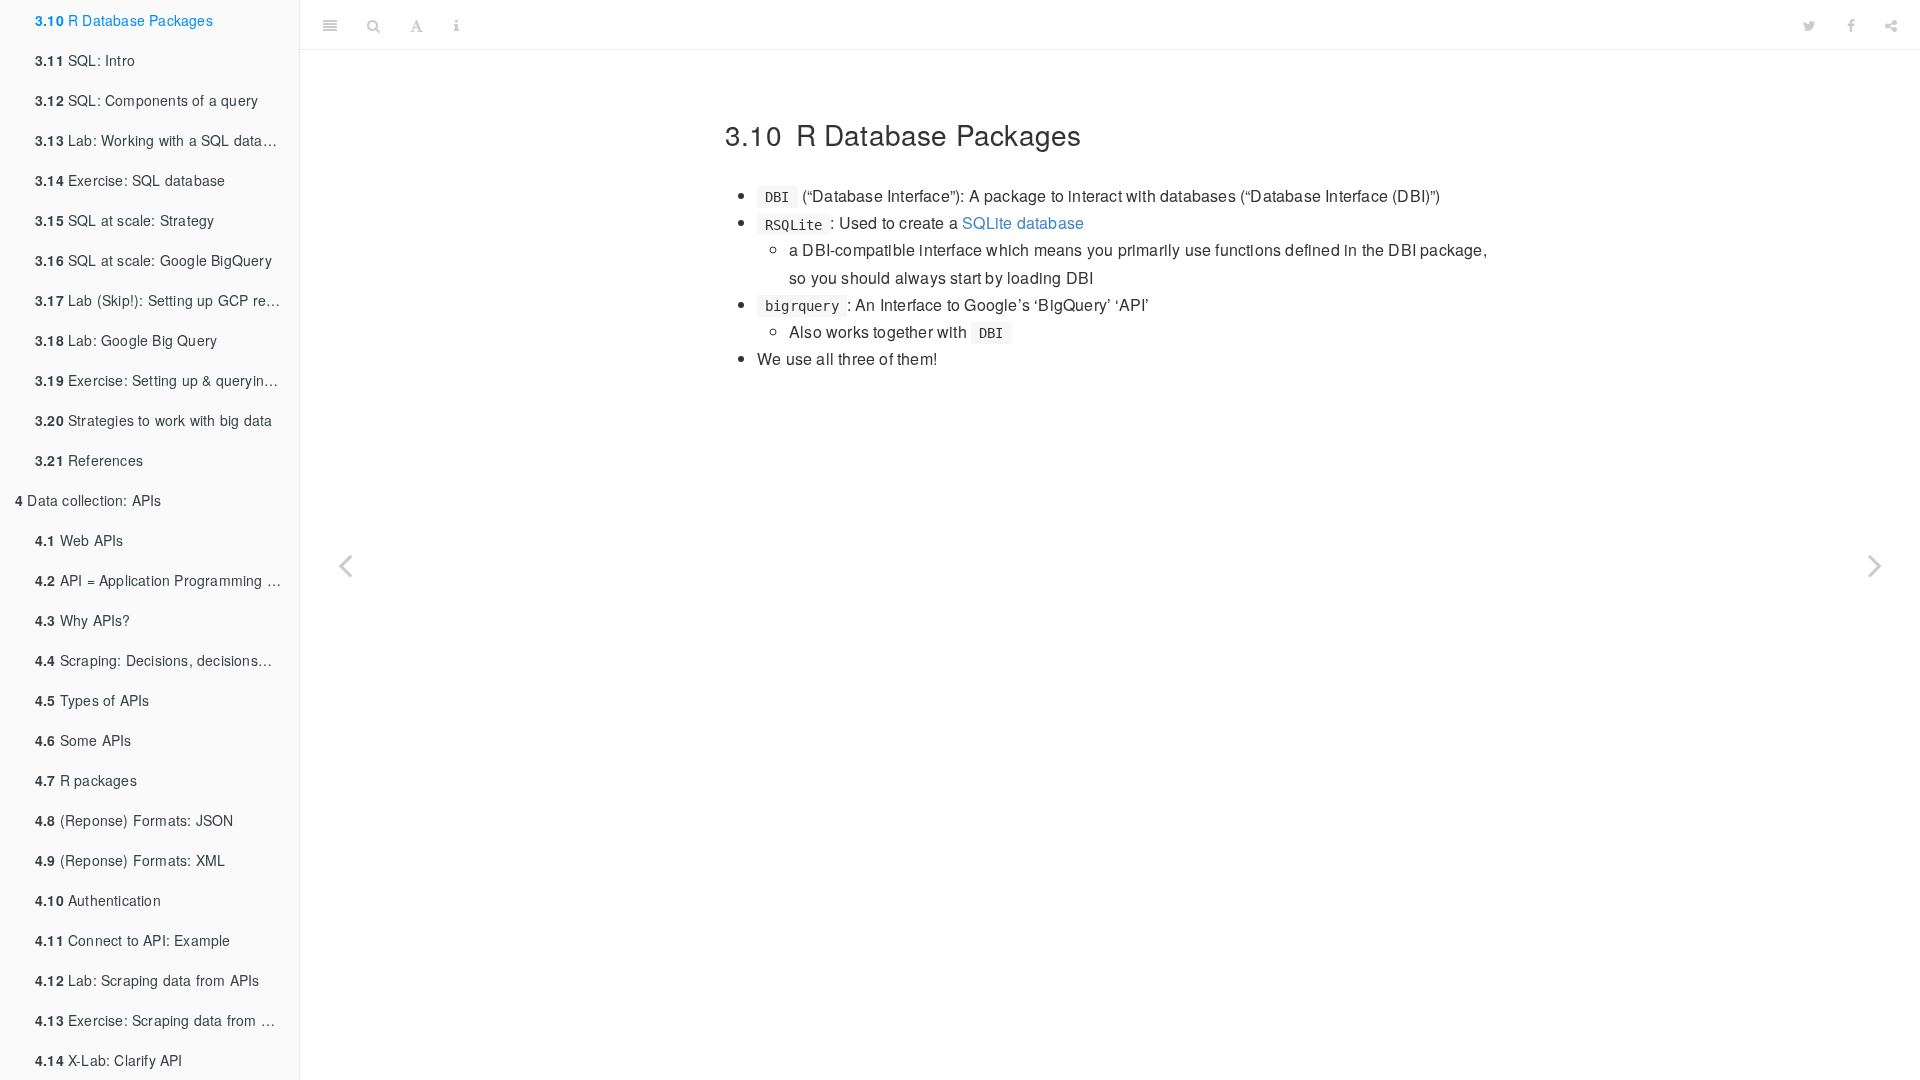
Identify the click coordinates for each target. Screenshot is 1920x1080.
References (89, 460)
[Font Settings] (416, 25)
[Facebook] (1851, 25)
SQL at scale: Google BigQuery (153, 260)
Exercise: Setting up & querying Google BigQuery (167, 380)
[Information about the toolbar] (456, 25)
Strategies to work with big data (153, 420)
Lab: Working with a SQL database (164, 140)
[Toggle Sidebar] (330, 25)
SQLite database (1023, 222)
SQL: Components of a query (146, 100)
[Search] (373, 25)
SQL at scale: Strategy (124, 220)
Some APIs (83, 740)
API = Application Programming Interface (167, 580)
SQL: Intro (85, 60)
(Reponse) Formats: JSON (134, 820)
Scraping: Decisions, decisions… (153, 660)
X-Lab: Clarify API (109, 1060)
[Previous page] (345, 565)
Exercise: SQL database (130, 180)
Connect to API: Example (133, 940)
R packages (86, 780)
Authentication (98, 900)
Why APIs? (83, 620)
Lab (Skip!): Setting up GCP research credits (167, 300)
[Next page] (1875, 565)
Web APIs (79, 540)
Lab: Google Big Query (126, 340)
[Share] (1891, 25)
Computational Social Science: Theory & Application (1131, 24)
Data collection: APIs (88, 500)
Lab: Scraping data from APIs (147, 980)
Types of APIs (92, 700)
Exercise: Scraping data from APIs (163, 1020)
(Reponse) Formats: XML (130, 860)
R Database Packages (124, 20)
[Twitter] (1809, 25)
